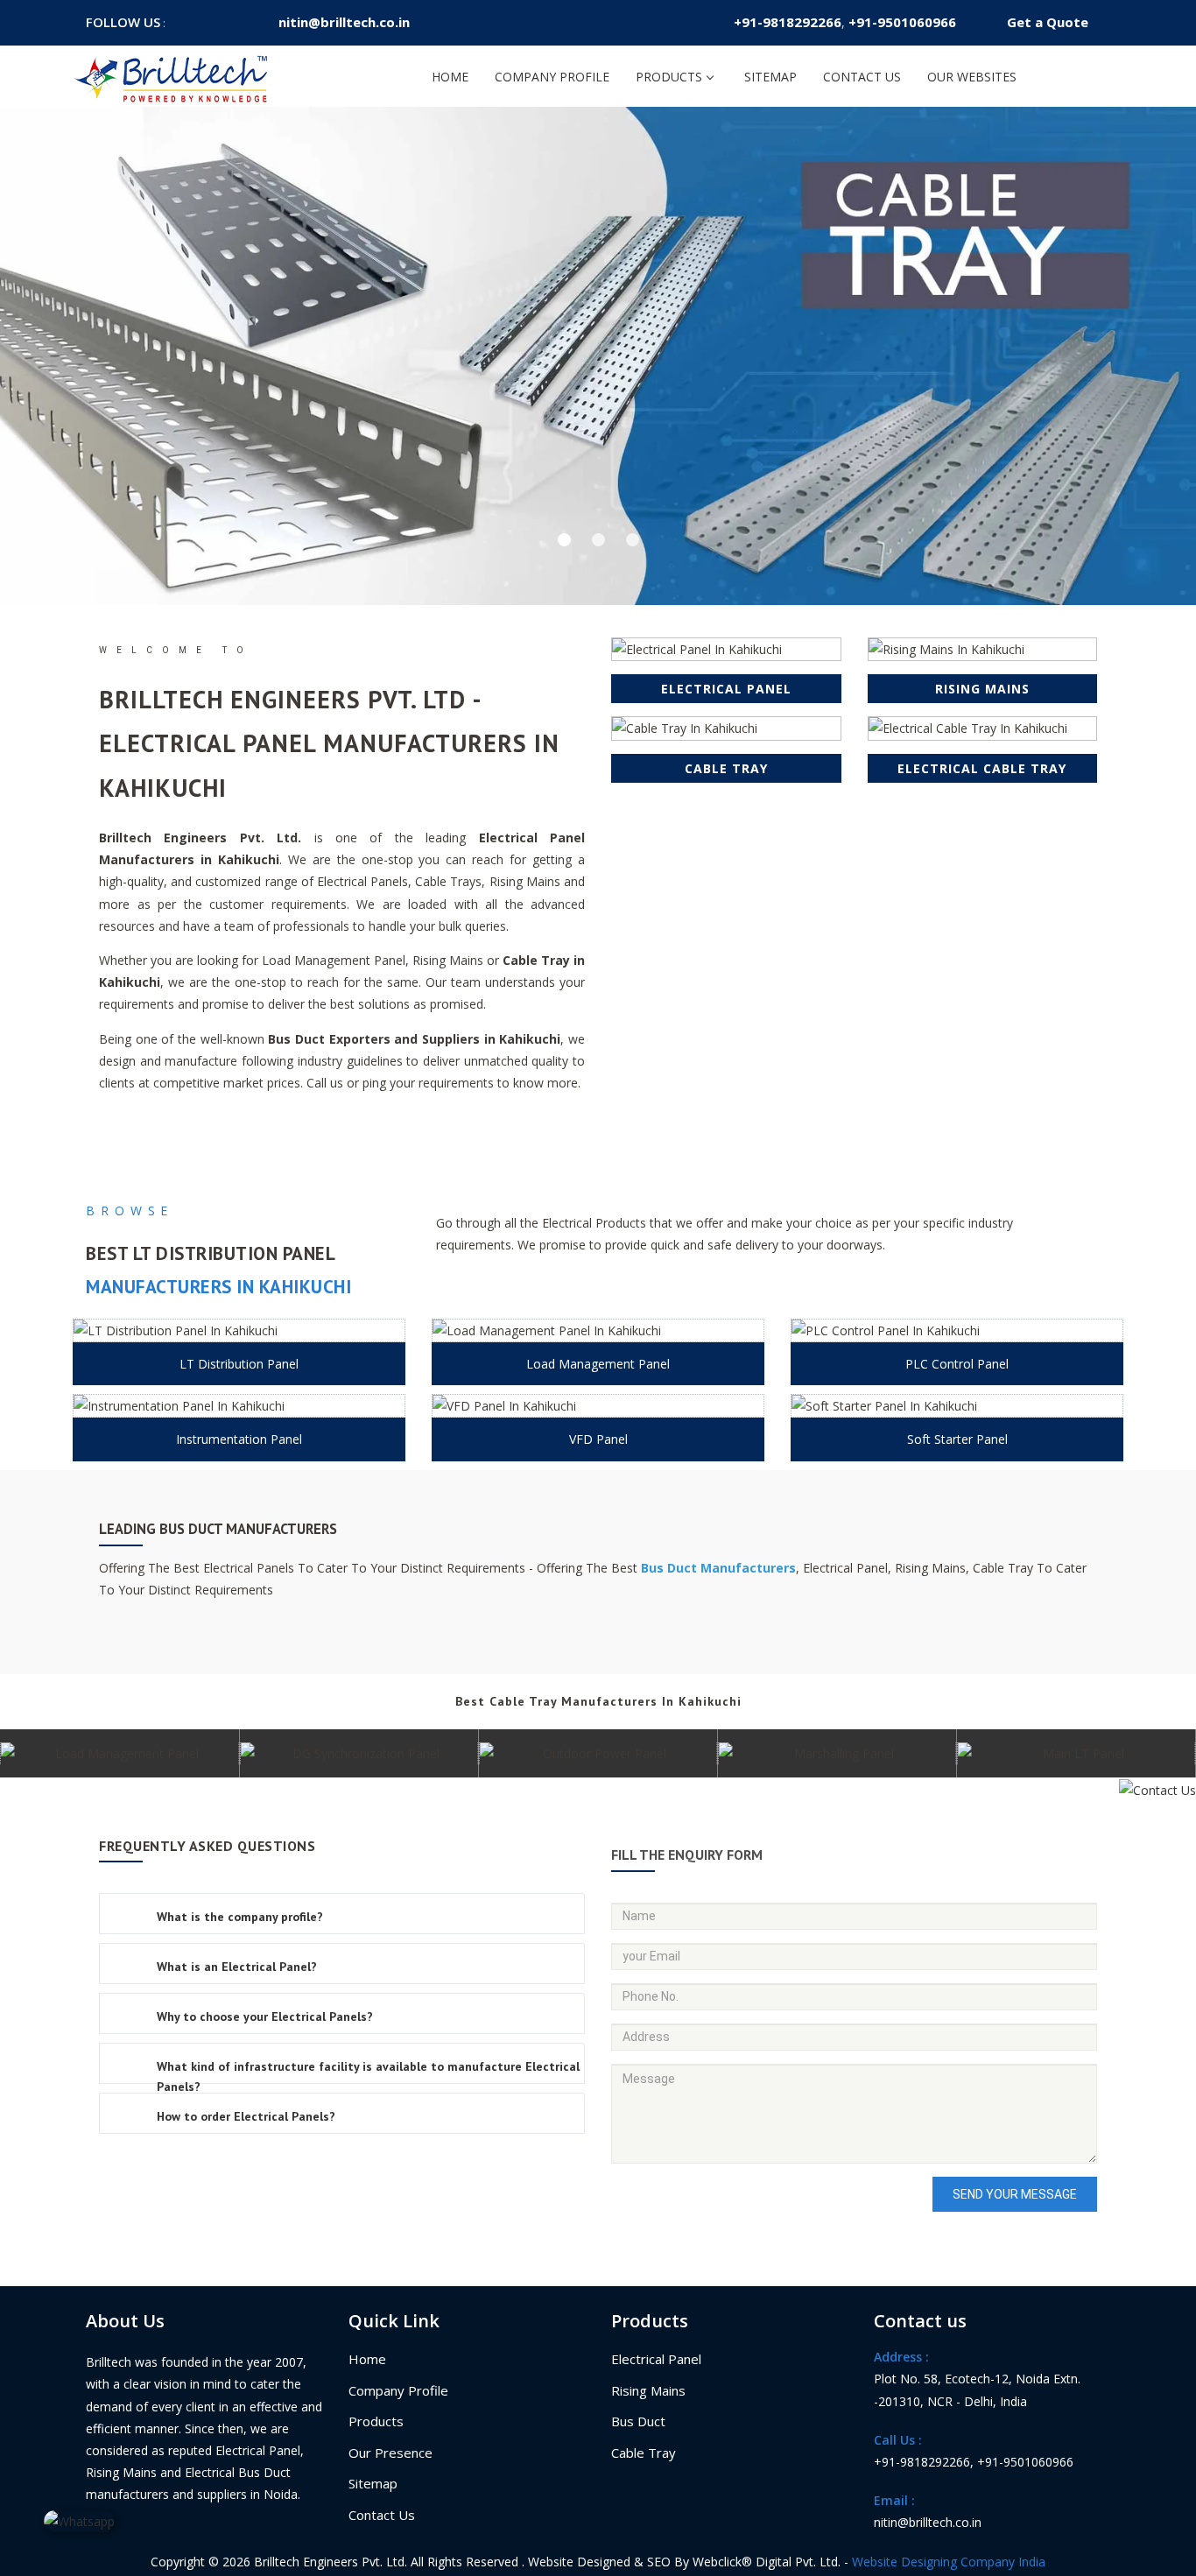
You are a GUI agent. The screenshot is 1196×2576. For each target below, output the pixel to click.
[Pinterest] (226, 22)
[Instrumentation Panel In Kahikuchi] (239, 1406)
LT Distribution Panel (239, 1364)
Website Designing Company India (949, 2562)
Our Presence (390, 2453)
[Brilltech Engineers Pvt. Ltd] (172, 76)
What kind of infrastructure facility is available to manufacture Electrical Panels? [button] (368, 2076)
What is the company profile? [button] (240, 1917)
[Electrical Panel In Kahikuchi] (726, 649)
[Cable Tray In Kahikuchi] (726, 728)
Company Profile (552, 77)
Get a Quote (1048, 22)
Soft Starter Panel (957, 1439)
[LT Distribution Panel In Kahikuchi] (239, 1330)
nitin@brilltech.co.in (344, 22)
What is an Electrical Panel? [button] (237, 1967)
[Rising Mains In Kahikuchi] (983, 649)
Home (450, 77)
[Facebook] (182, 22)
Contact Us (862, 77)
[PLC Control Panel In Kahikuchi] (957, 1330)
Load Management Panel (598, 1364)
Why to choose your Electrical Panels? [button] (265, 2016)
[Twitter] (204, 22)
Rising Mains (982, 689)
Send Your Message (1015, 2194)
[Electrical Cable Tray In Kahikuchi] (983, 728)
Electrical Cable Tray (982, 768)
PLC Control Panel (957, 1364)
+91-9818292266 (788, 22)
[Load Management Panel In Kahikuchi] (598, 1330)
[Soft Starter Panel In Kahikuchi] (957, 1406)
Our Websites (972, 77)
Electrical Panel (726, 689)
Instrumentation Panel (239, 1439)
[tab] (342, 1914)
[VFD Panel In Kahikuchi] (598, 1406)
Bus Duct (638, 2421)
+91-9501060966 (902, 22)
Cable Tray (726, 768)
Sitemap (770, 77)
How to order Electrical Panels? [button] (246, 2116)
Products (669, 77)
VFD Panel (598, 1439)
